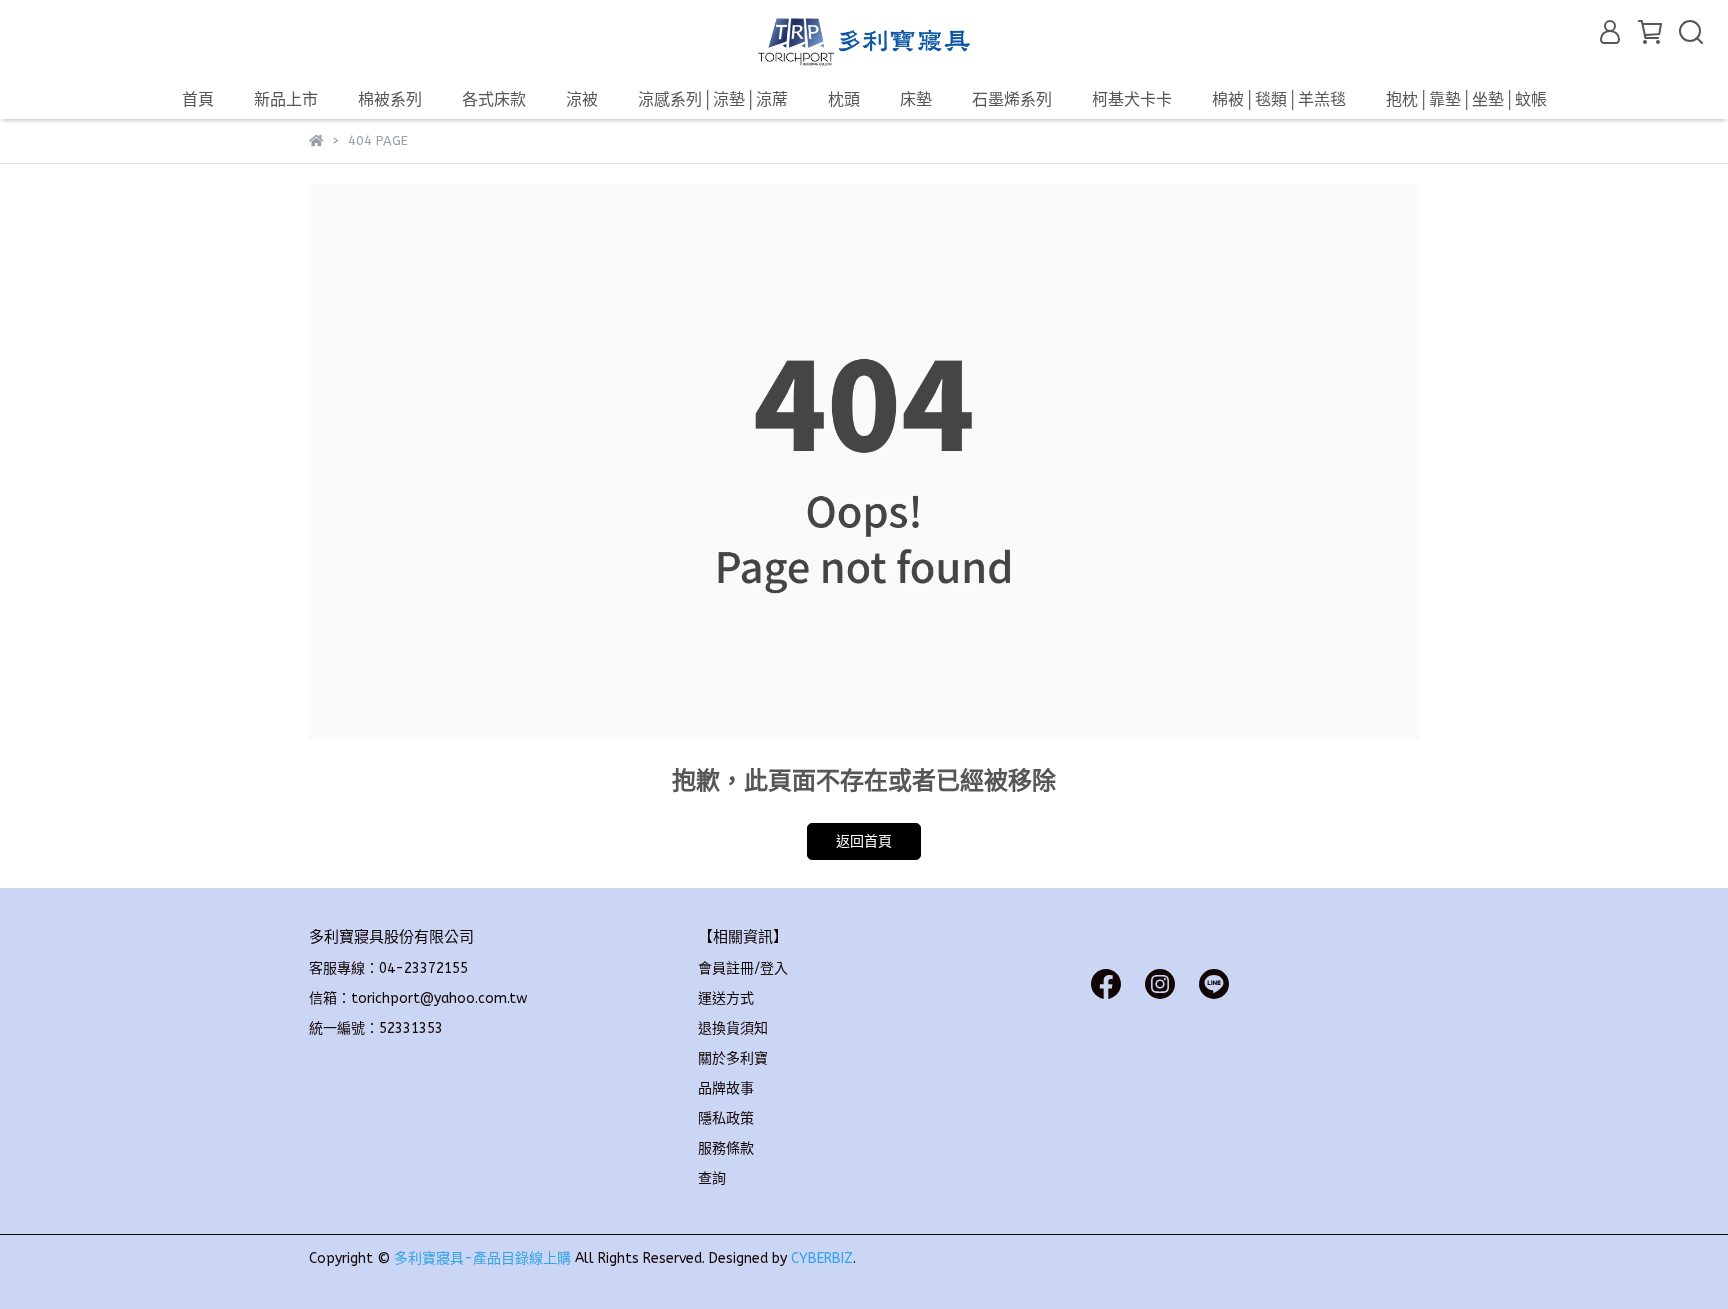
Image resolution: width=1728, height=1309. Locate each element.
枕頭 (844, 99)
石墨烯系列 (1012, 99)
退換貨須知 (733, 1028)
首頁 (198, 99)
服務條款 (726, 1148)
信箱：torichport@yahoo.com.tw (418, 998)
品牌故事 (726, 1088)
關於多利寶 (733, 1058)
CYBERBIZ (822, 1258)
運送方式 (726, 998)
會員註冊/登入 (743, 968)
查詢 (712, 1178)
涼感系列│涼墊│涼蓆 (713, 99)
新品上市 (286, 99)
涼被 (582, 99)
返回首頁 (864, 841)
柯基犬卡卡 (1132, 99)
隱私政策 (726, 1118)
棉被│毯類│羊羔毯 (1279, 99)
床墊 (916, 99)
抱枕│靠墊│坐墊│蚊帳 (1466, 99)
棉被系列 (390, 99)
